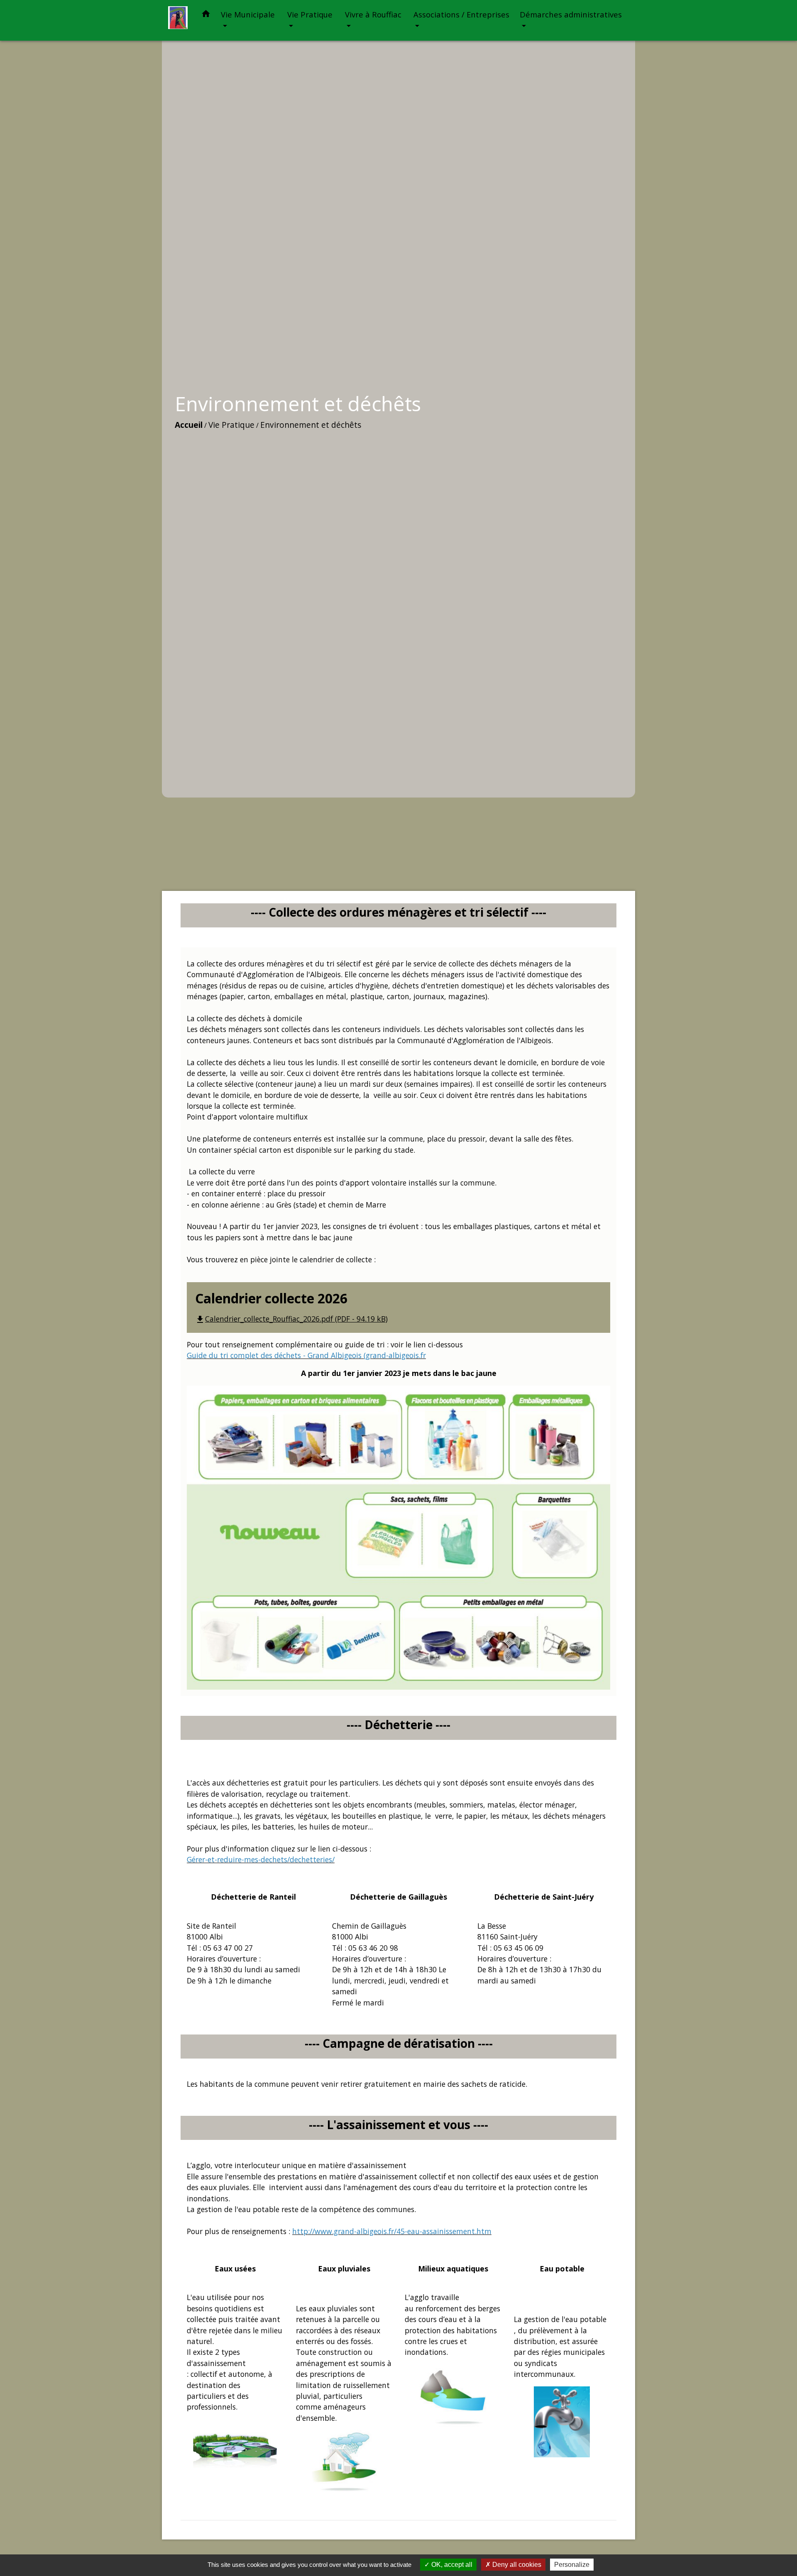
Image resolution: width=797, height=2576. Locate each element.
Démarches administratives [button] (571, 14)
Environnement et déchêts (311, 425)
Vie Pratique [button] (310, 14)
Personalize (572, 2565)
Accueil (189, 425)
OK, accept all (451, 2565)
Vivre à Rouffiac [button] (373, 14)
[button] (206, 15)
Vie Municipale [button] (248, 14)
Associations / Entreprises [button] (461, 14)
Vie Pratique (231, 425)
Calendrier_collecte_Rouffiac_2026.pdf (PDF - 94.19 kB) (291, 1319)
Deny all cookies (516, 2565)
